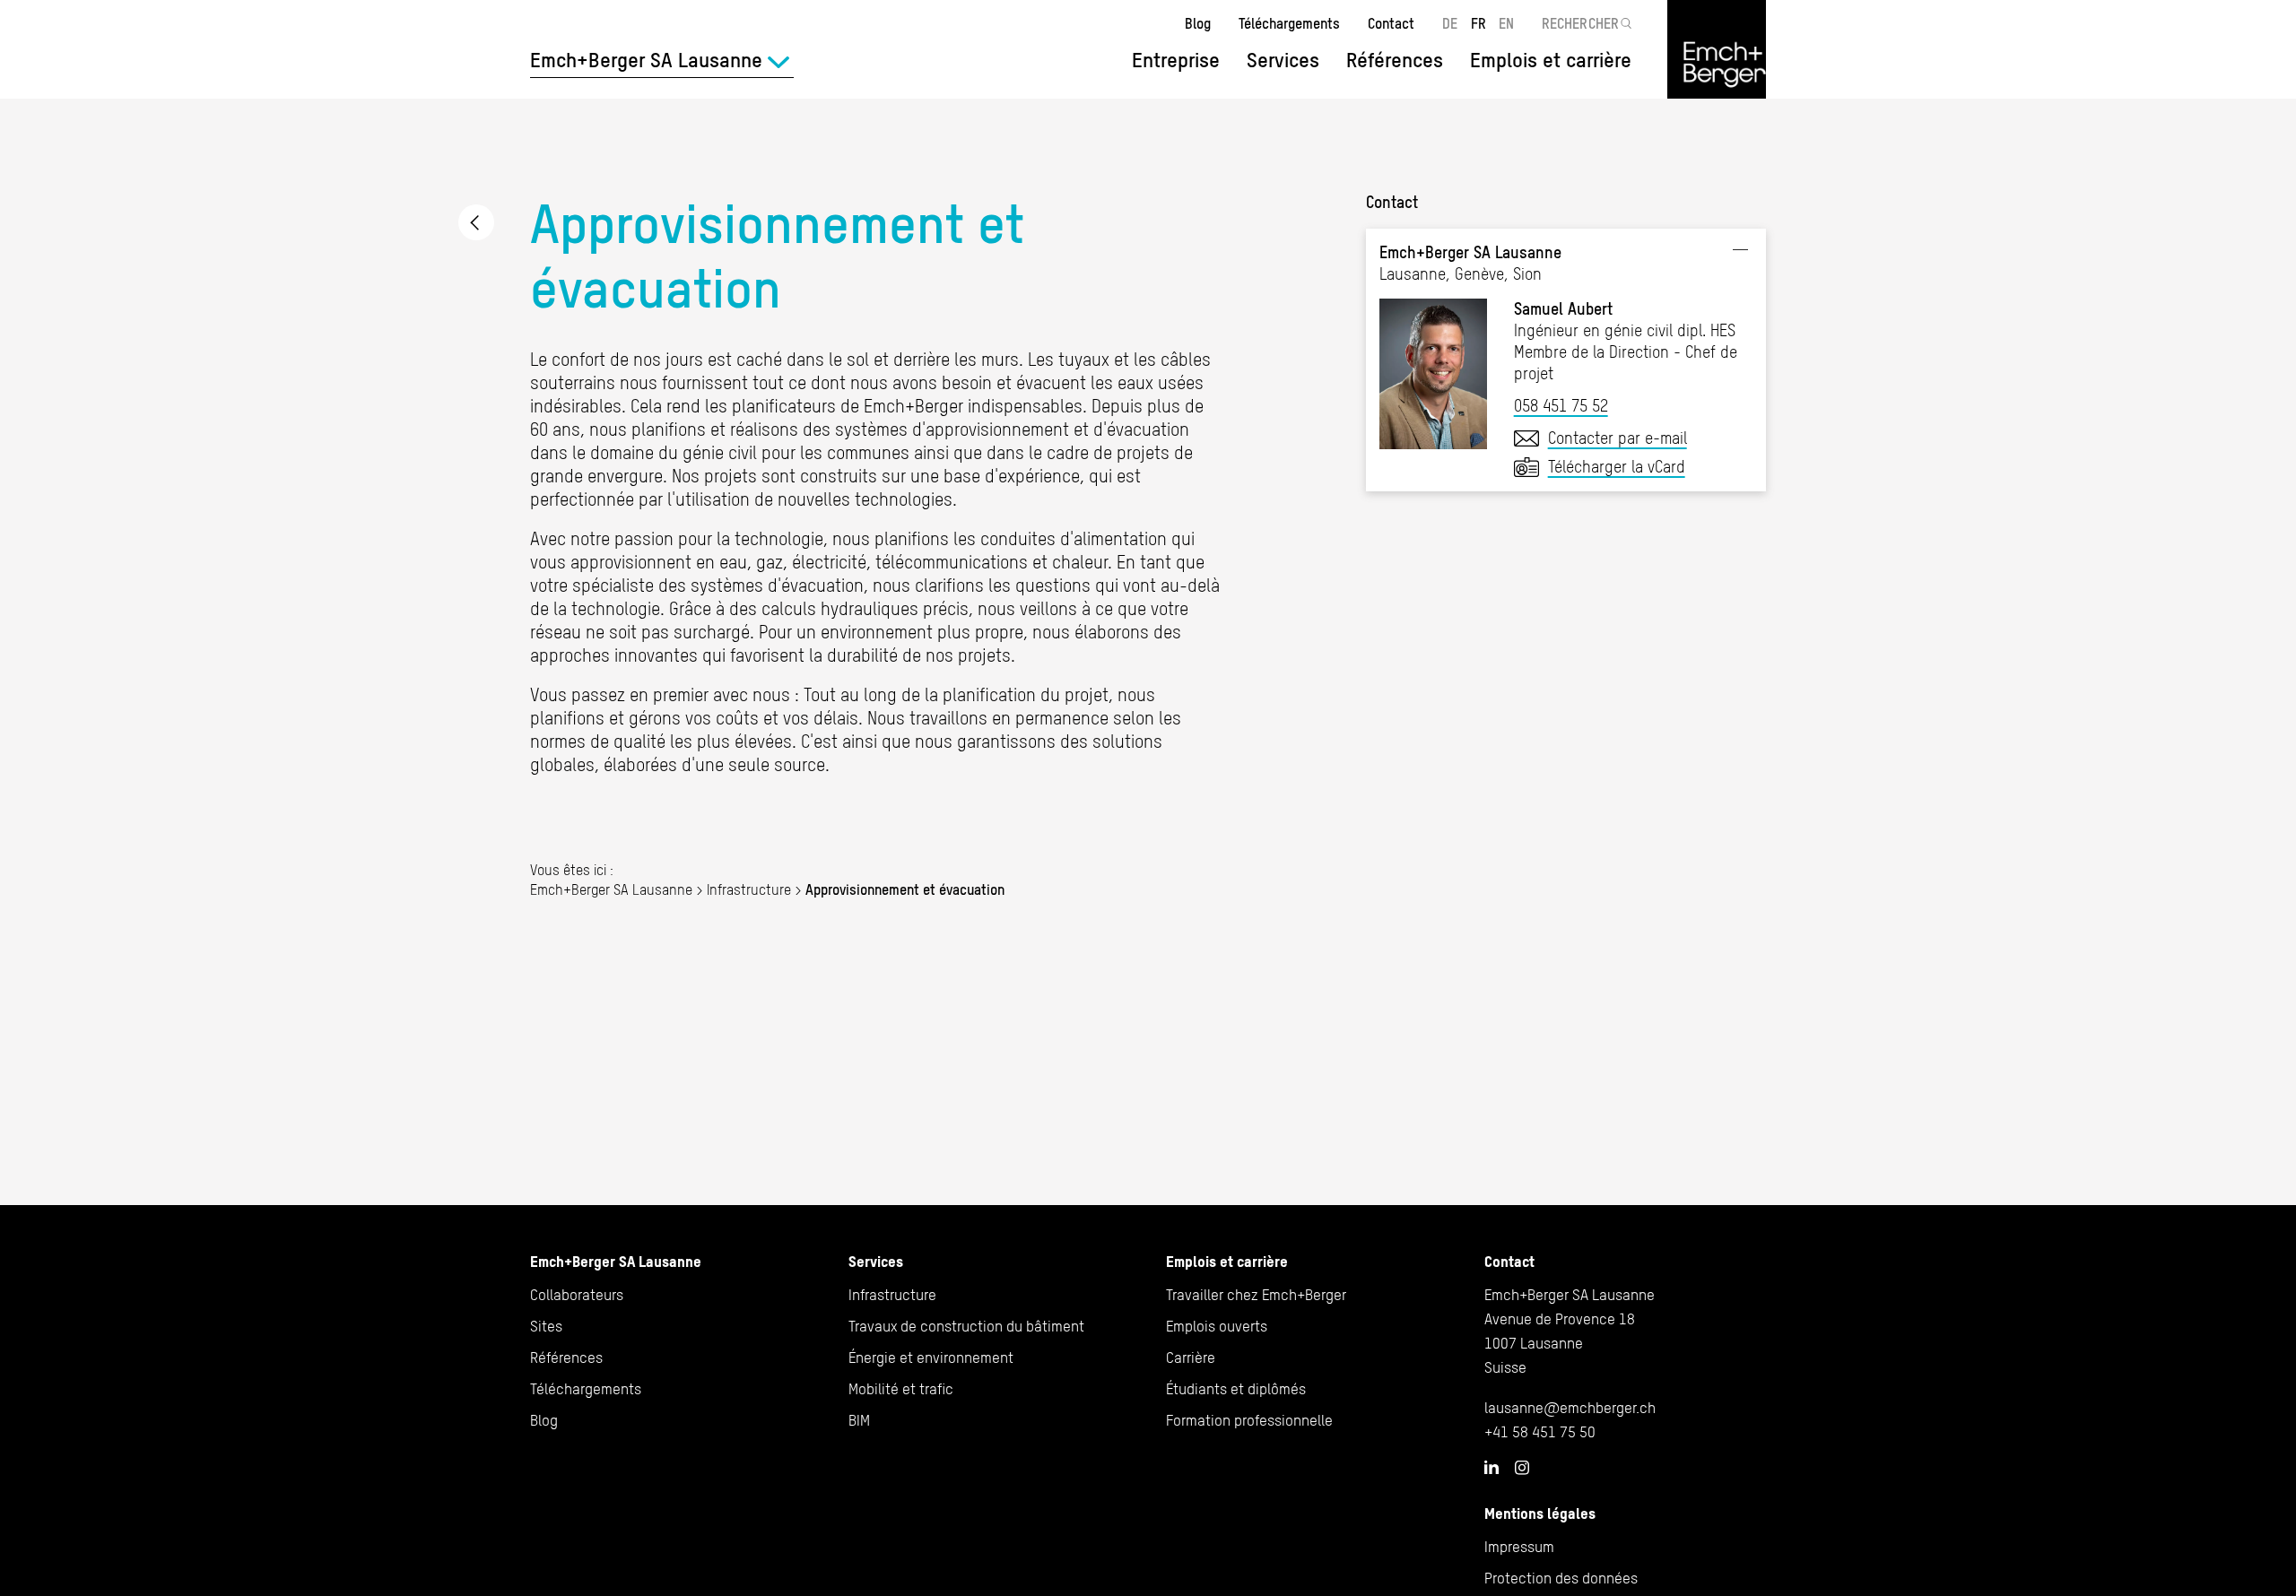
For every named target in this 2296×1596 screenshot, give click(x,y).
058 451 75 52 (1561, 406)
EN (1506, 23)
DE (1450, 23)
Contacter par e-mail (1618, 438)
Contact (1391, 23)
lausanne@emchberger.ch (1570, 1408)
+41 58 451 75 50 (1540, 1432)
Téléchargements (1289, 23)
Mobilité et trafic (901, 1389)
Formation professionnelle (1249, 1420)
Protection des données (1561, 1578)
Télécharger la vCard (1617, 467)
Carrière (1191, 1357)
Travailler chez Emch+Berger (1256, 1295)
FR (1478, 23)
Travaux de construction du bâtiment (966, 1326)
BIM (859, 1420)
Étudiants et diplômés (1236, 1389)
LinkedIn (1492, 1467)
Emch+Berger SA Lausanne (611, 889)
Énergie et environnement (931, 1357)
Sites (546, 1326)
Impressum (1519, 1547)
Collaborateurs (577, 1295)
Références (1395, 60)
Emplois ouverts (1217, 1326)
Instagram (1522, 1468)
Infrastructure (476, 222)
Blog (1198, 23)
